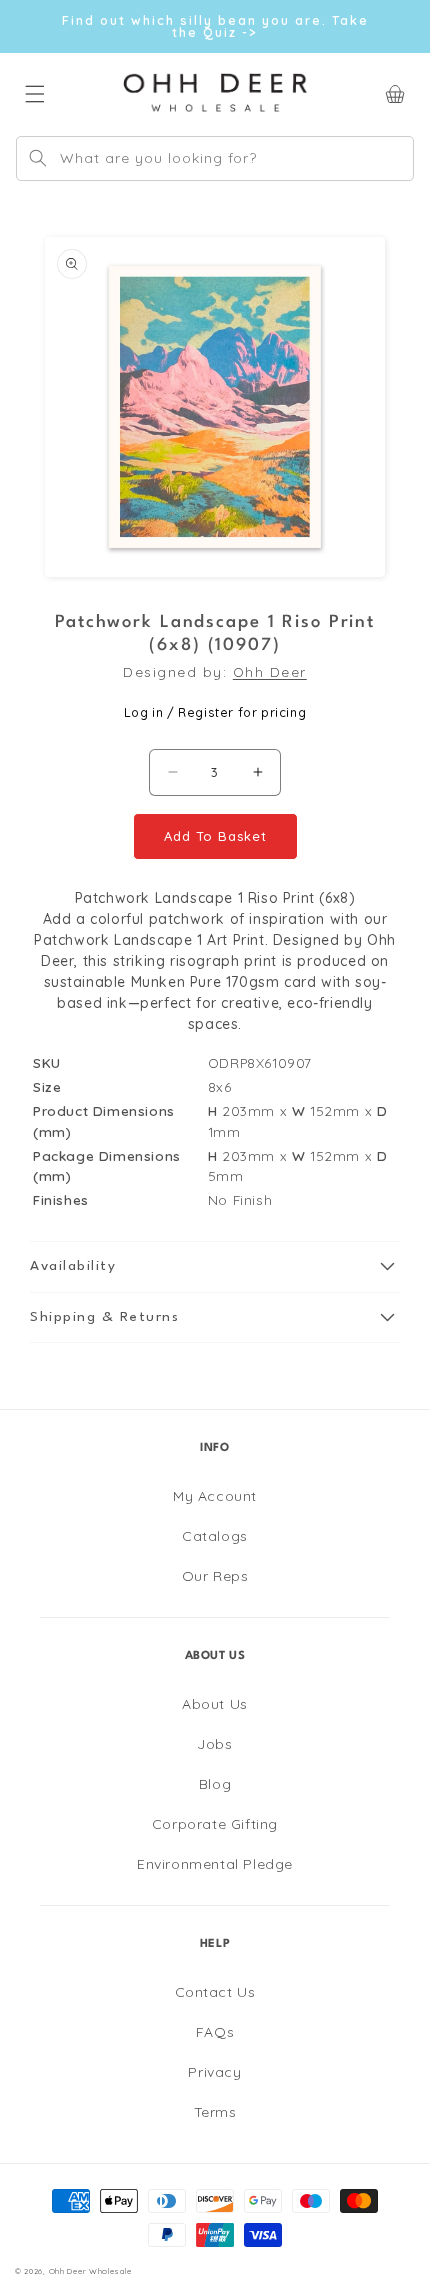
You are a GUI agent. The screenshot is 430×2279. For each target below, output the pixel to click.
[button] (215, 1267)
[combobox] (215, 158)
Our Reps (215, 1576)
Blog (215, 1784)
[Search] (38, 158)
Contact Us (215, 1992)
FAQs (215, 2032)
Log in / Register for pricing (215, 712)
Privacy (214, 2072)
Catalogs (215, 1536)
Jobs (214, 1744)
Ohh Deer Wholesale (90, 2271)
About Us (215, 1704)
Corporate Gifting (215, 1824)
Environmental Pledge (215, 1864)
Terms (215, 2112)
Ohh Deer (270, 671)
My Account (215, 1496)
